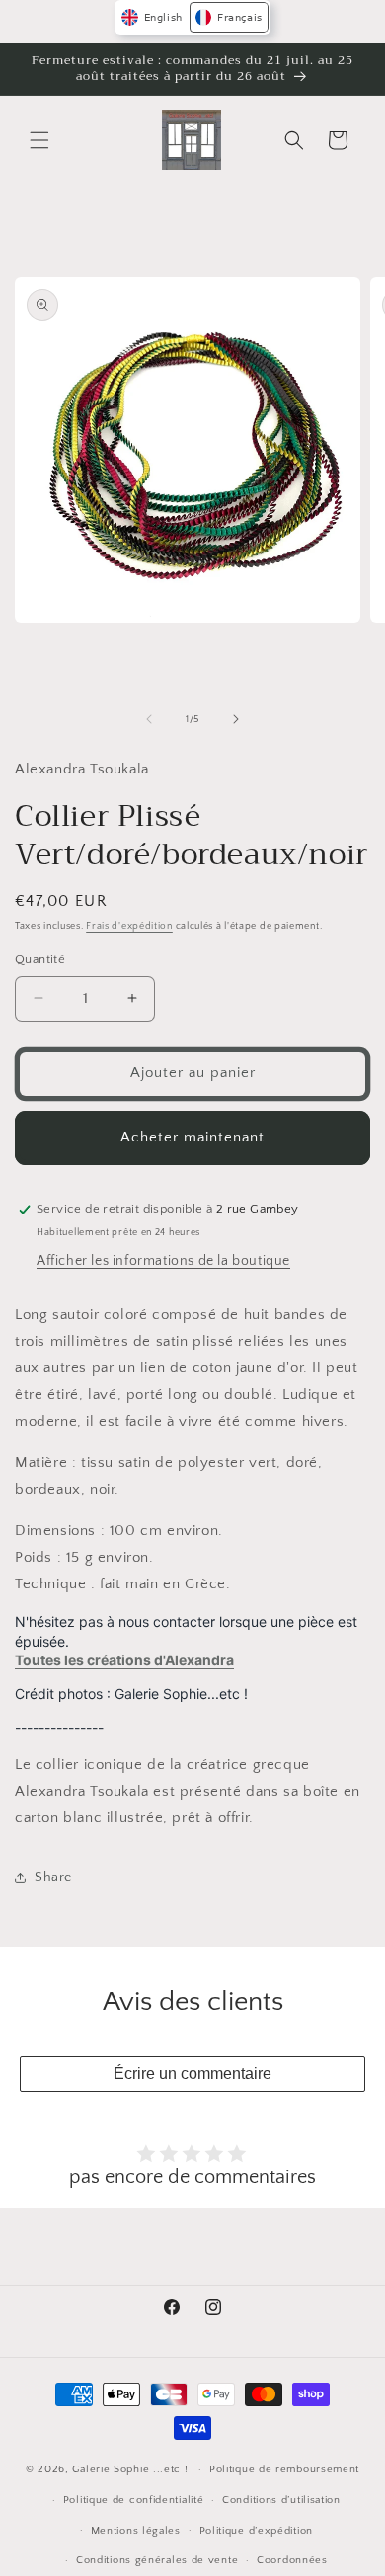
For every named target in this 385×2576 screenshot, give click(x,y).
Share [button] (53, 1877)
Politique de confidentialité (134, 2500)
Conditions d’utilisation (281, 2500)
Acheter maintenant (192, 1137)
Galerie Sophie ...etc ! (130, 2469)
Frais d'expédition (129, 927)
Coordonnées (292, 2560)
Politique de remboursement (284, 2469)
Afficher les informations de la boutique (163, 1261)
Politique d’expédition (256, 2531)
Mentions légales (136, 2531)
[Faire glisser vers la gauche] (149, 719)
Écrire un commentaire (192, 2073)
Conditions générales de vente (157, 2560)
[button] (39, 140)
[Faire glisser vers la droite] (236, 719)
